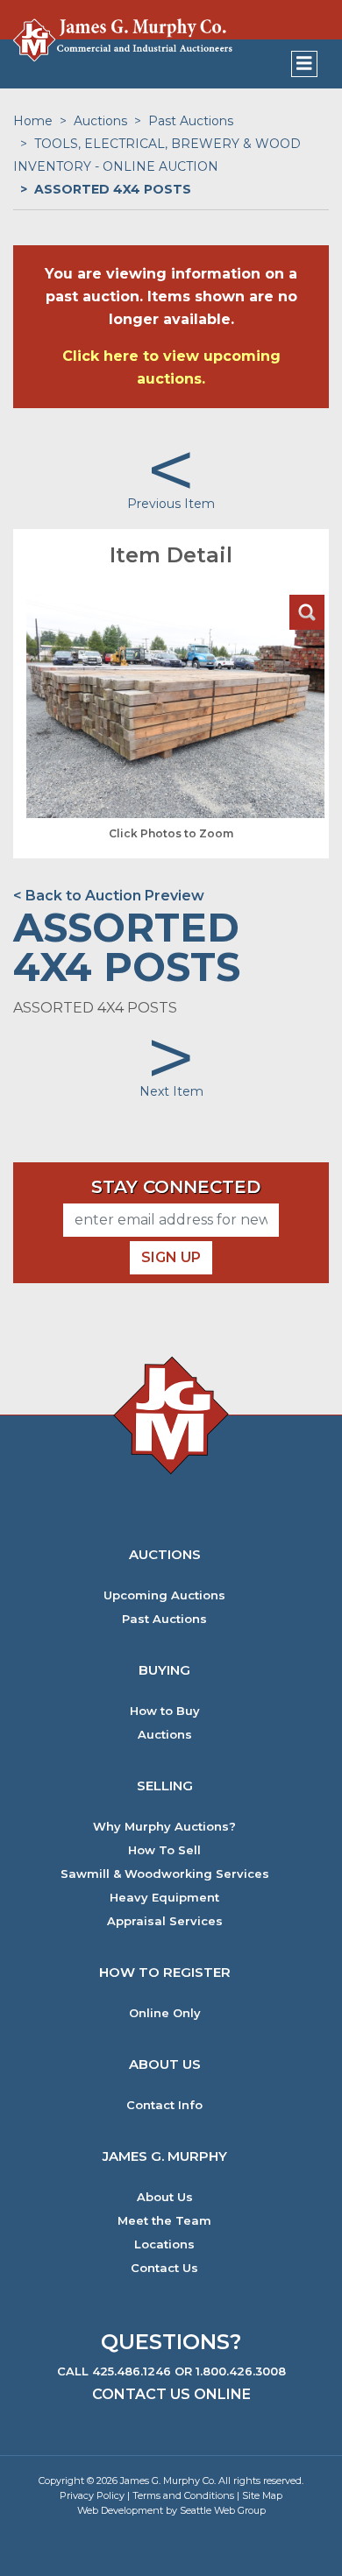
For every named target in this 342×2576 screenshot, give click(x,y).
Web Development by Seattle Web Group (171, 2510)
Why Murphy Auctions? (164, 1827)
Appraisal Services (165, 1921)
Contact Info (164, 2105)
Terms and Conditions (183, 2495)
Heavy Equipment (164, 1898)
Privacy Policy (92, 2495)
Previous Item (171, 504)
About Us (165, 2197)
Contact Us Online (171, 2394)
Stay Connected (176, 1187)
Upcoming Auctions (164, 1595)
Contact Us (164, 2268)
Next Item (171, 1091)
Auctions (100, 121)
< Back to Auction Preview (109, 896)
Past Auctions (191, 121)
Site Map (262, 2495)
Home (33, 121)
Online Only (165, 2013)
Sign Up (171, 1257)
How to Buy (165, 1711)
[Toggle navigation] (304, 64)
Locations (164, 2244)
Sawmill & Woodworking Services (165, 1874)
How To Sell (164, 1850)
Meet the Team (164, 2221)
